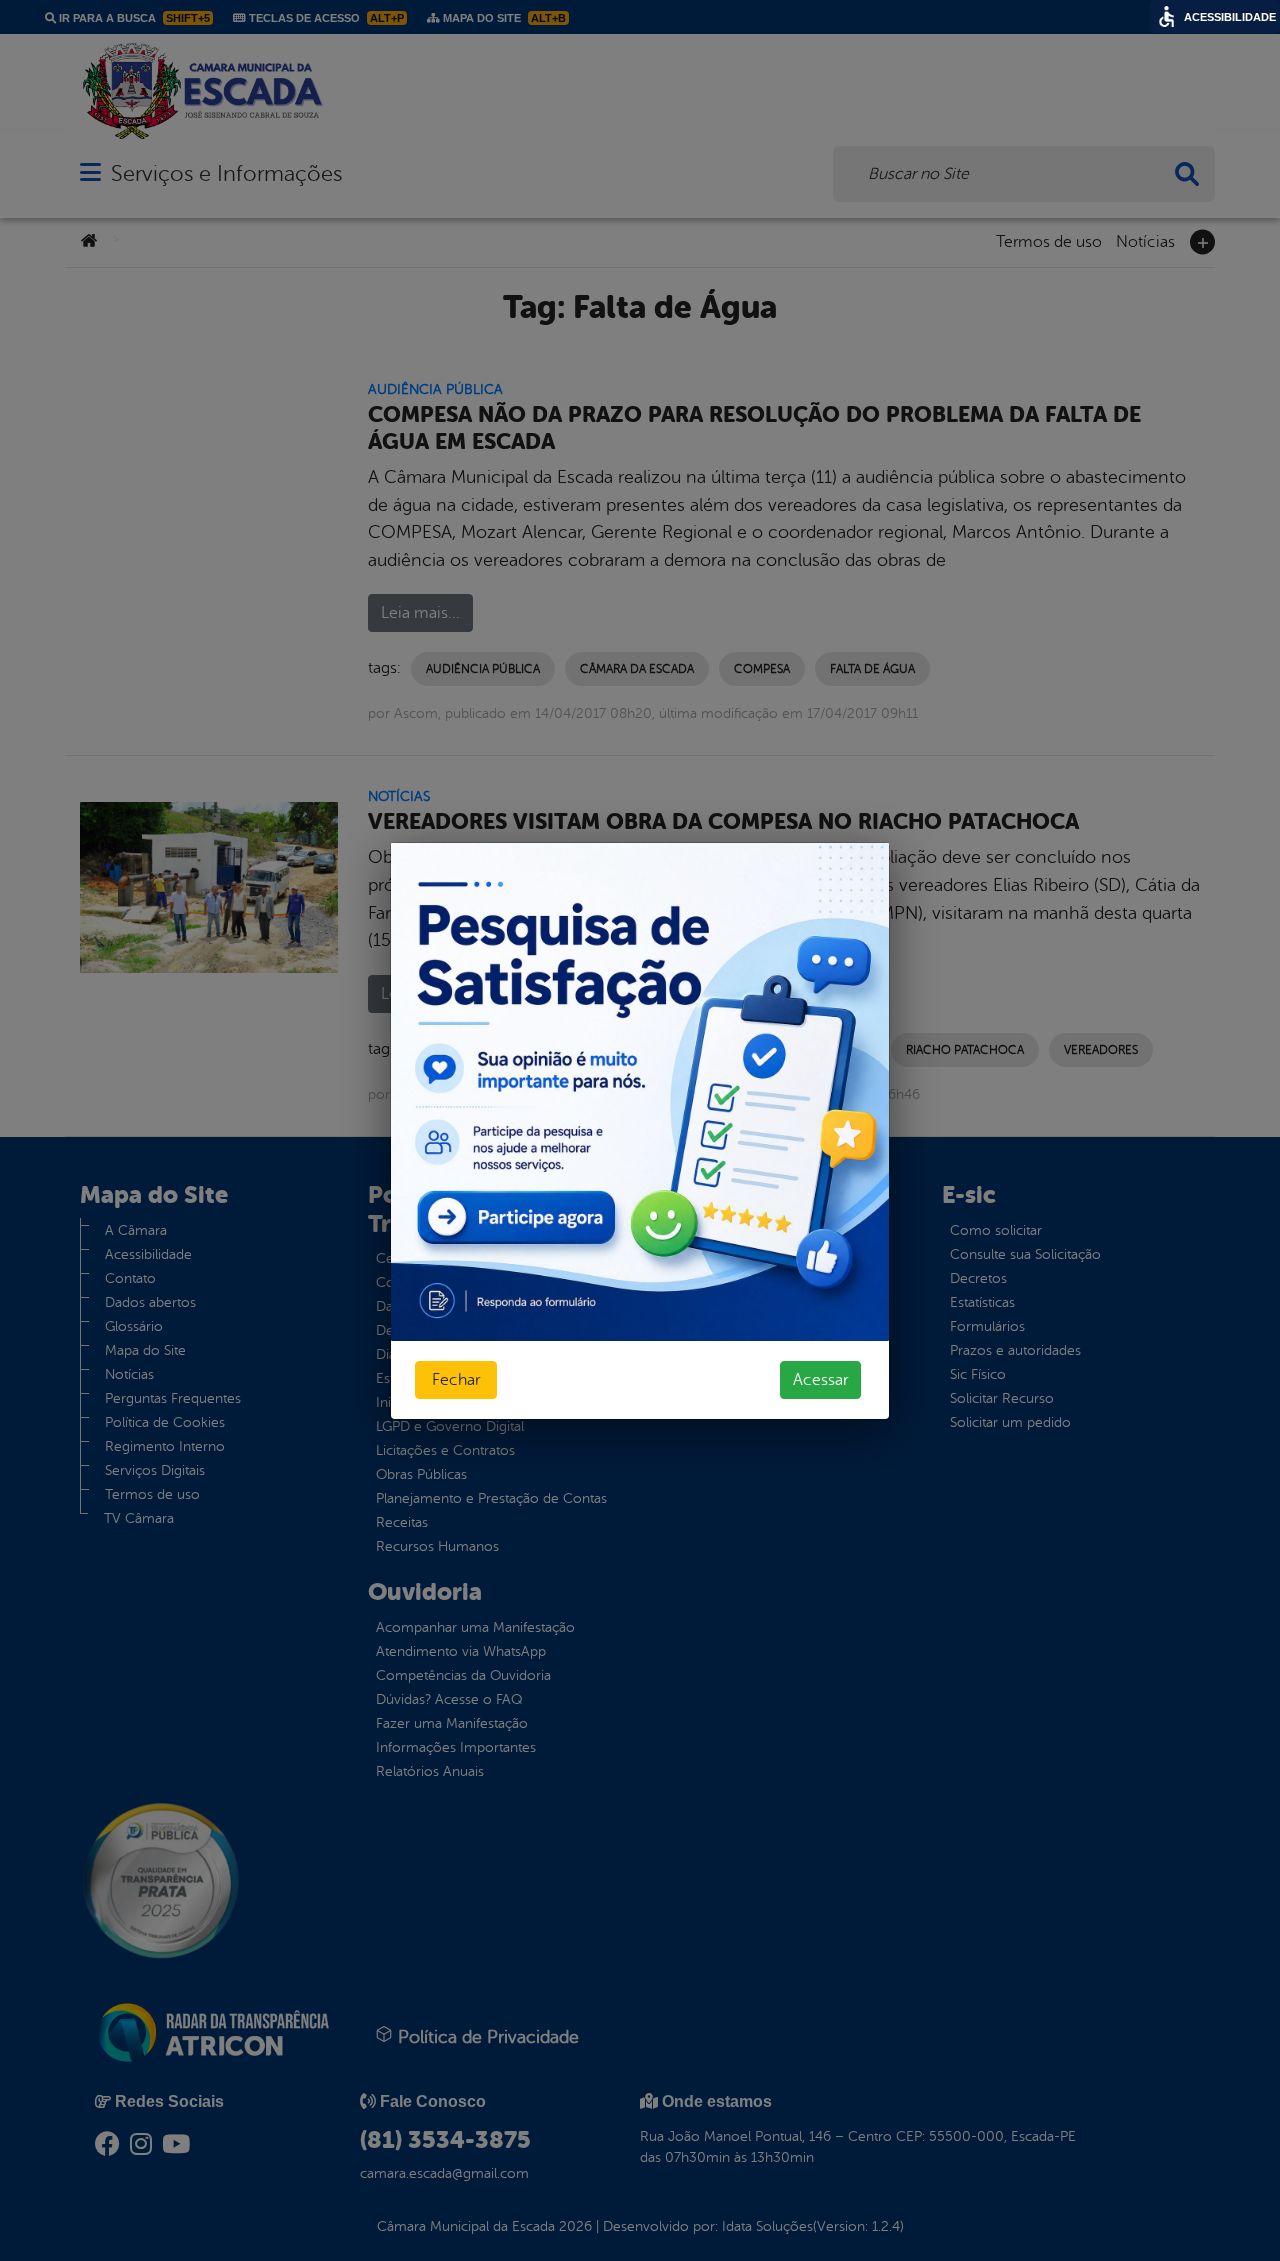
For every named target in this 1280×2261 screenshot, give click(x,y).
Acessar (820, 1380)
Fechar (456, 1380)
